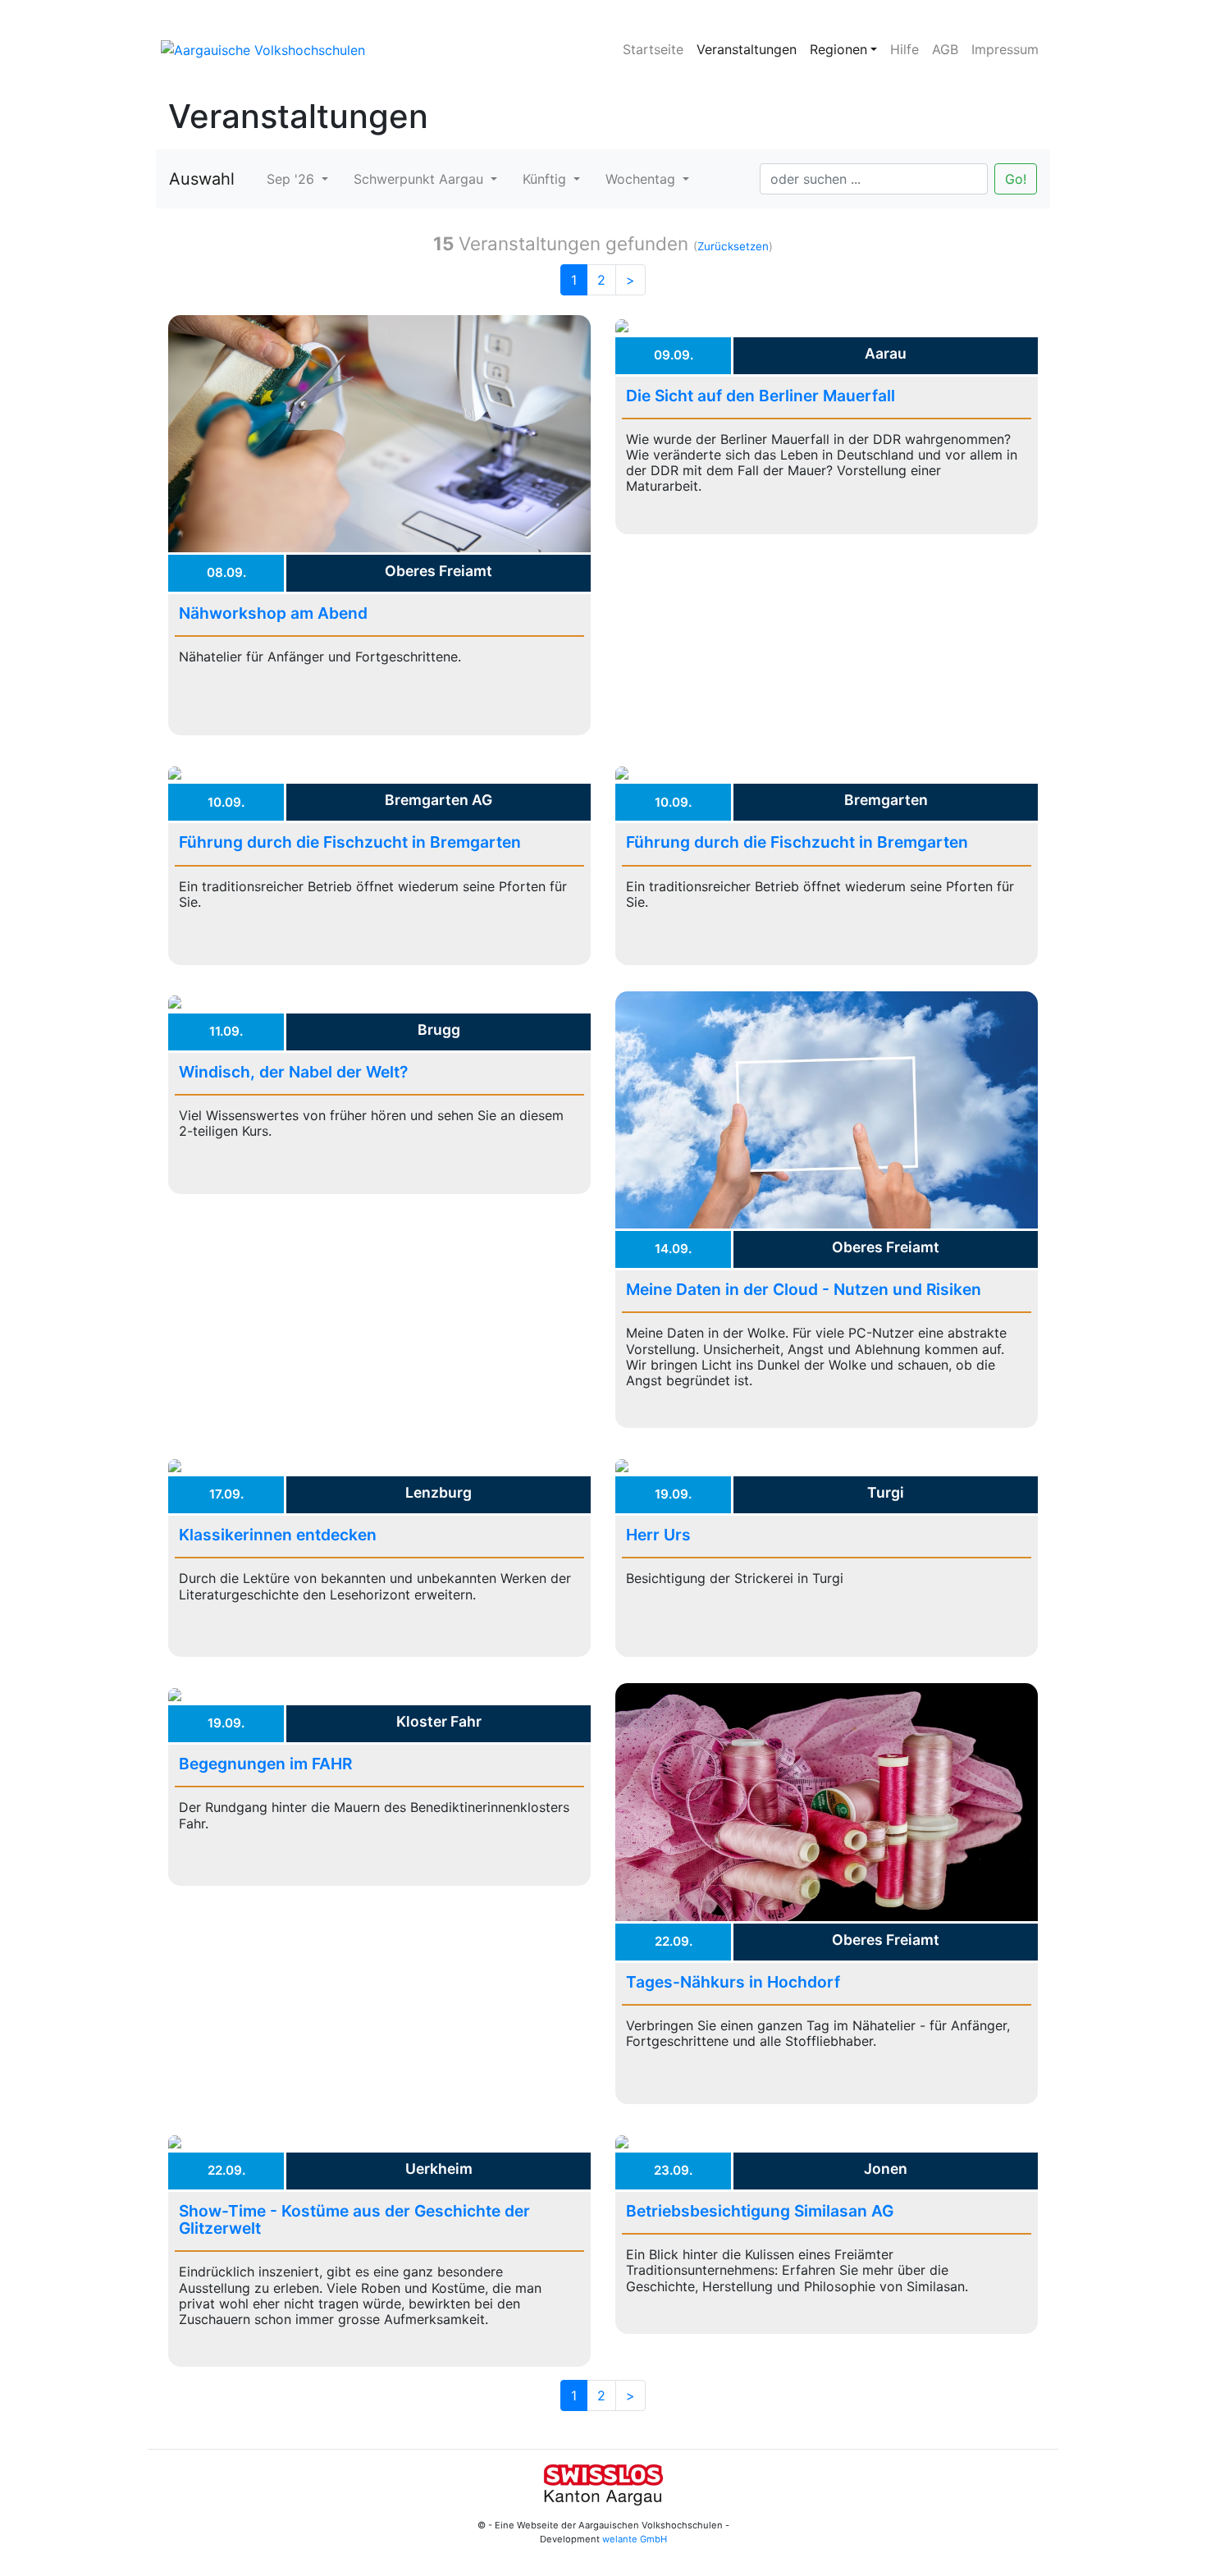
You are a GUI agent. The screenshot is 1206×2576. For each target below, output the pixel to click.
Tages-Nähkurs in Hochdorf (733, 1982)
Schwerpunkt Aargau (420, 179)
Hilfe (904, 49)
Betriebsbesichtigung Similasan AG (760, 2211)
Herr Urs (658, 1535)
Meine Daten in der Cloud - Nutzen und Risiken (804, 1289)
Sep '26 (292, 179)
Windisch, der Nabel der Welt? (293, 1072)
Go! (1016, 179)
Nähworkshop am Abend (273, 613)
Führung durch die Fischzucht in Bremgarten (350, 842)
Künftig (546, 179)
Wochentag (642, 179)
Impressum (1005, 49)
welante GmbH (635, 2539)
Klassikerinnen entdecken (278, 1535)
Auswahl (202, 179)
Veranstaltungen (747, 49)
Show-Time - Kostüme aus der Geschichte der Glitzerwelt (354, 2219)
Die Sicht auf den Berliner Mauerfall (761, 396)
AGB (945, 49)
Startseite (653, 49)
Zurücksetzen (733, 246)
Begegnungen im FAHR (265, 1764)
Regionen (838, 49)
